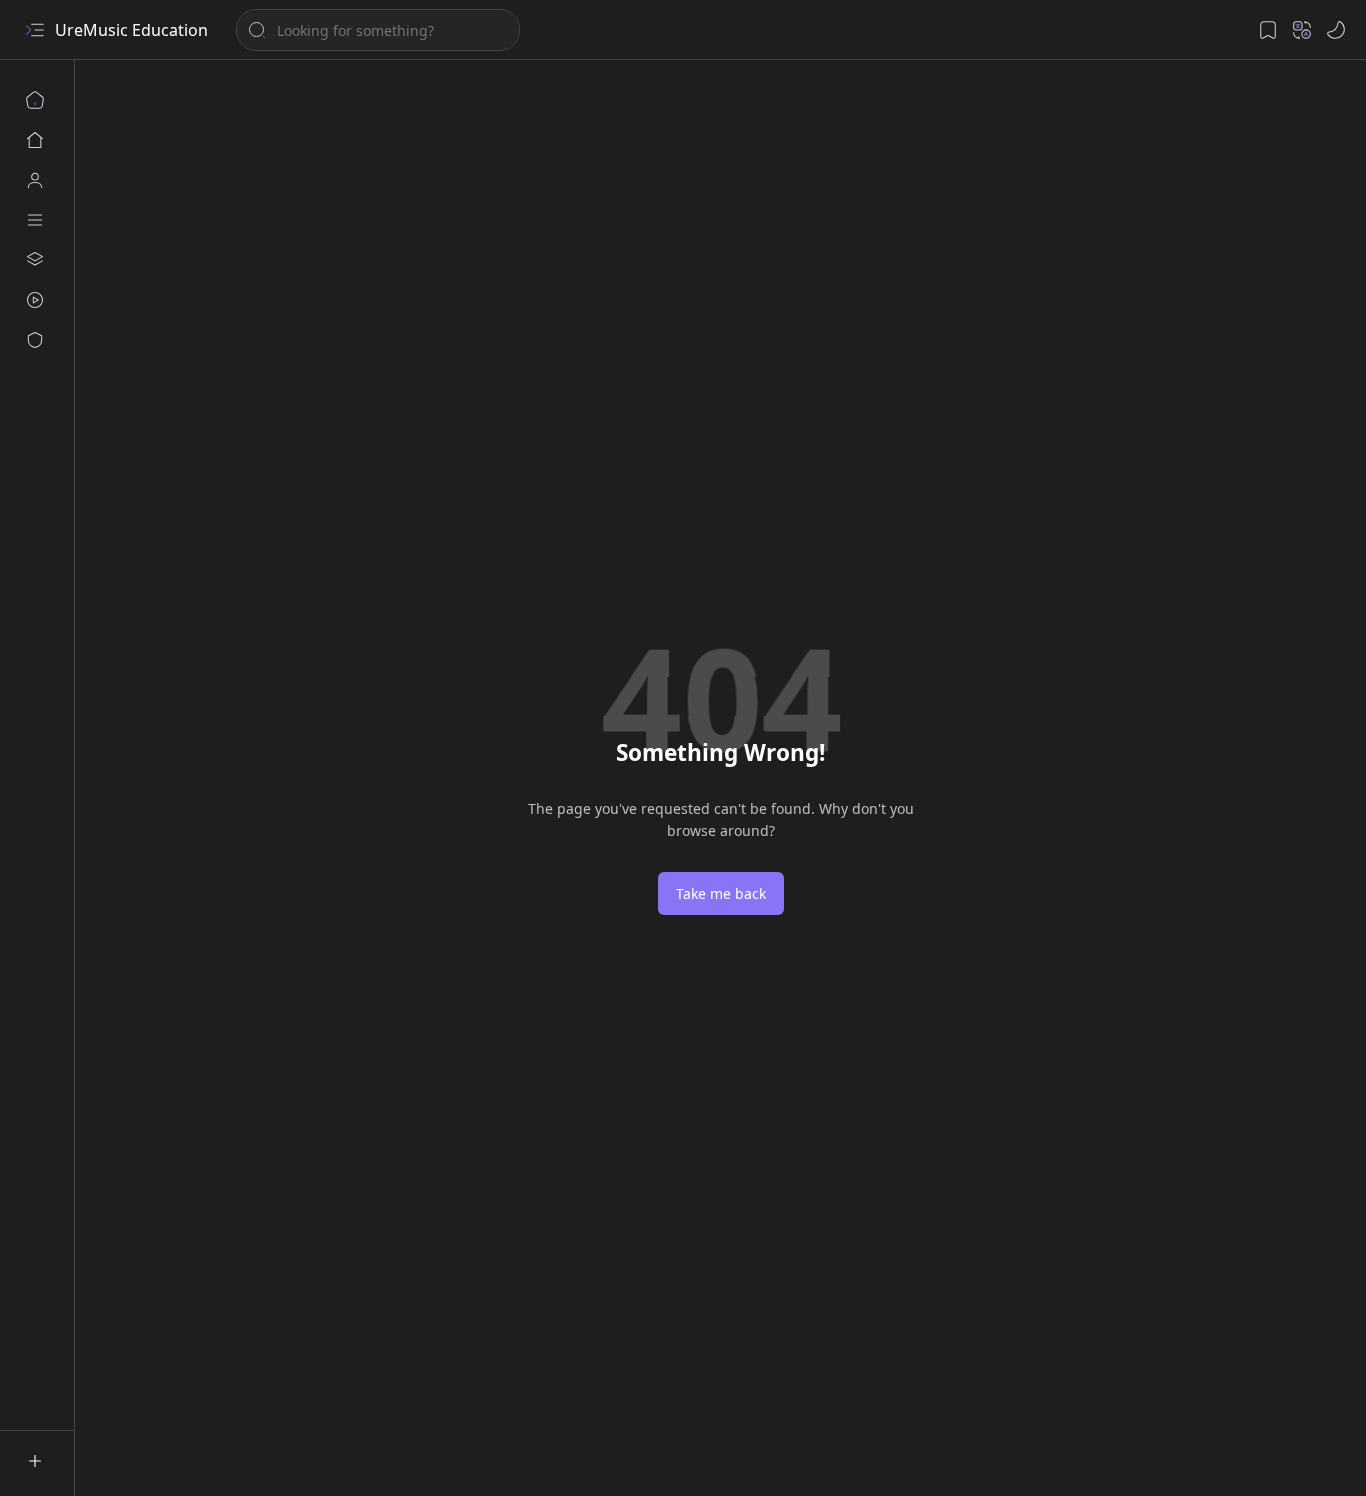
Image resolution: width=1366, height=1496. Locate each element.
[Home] (35, 100)
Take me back (721, 893)
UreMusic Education (131, 30)
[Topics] (35, 220)
